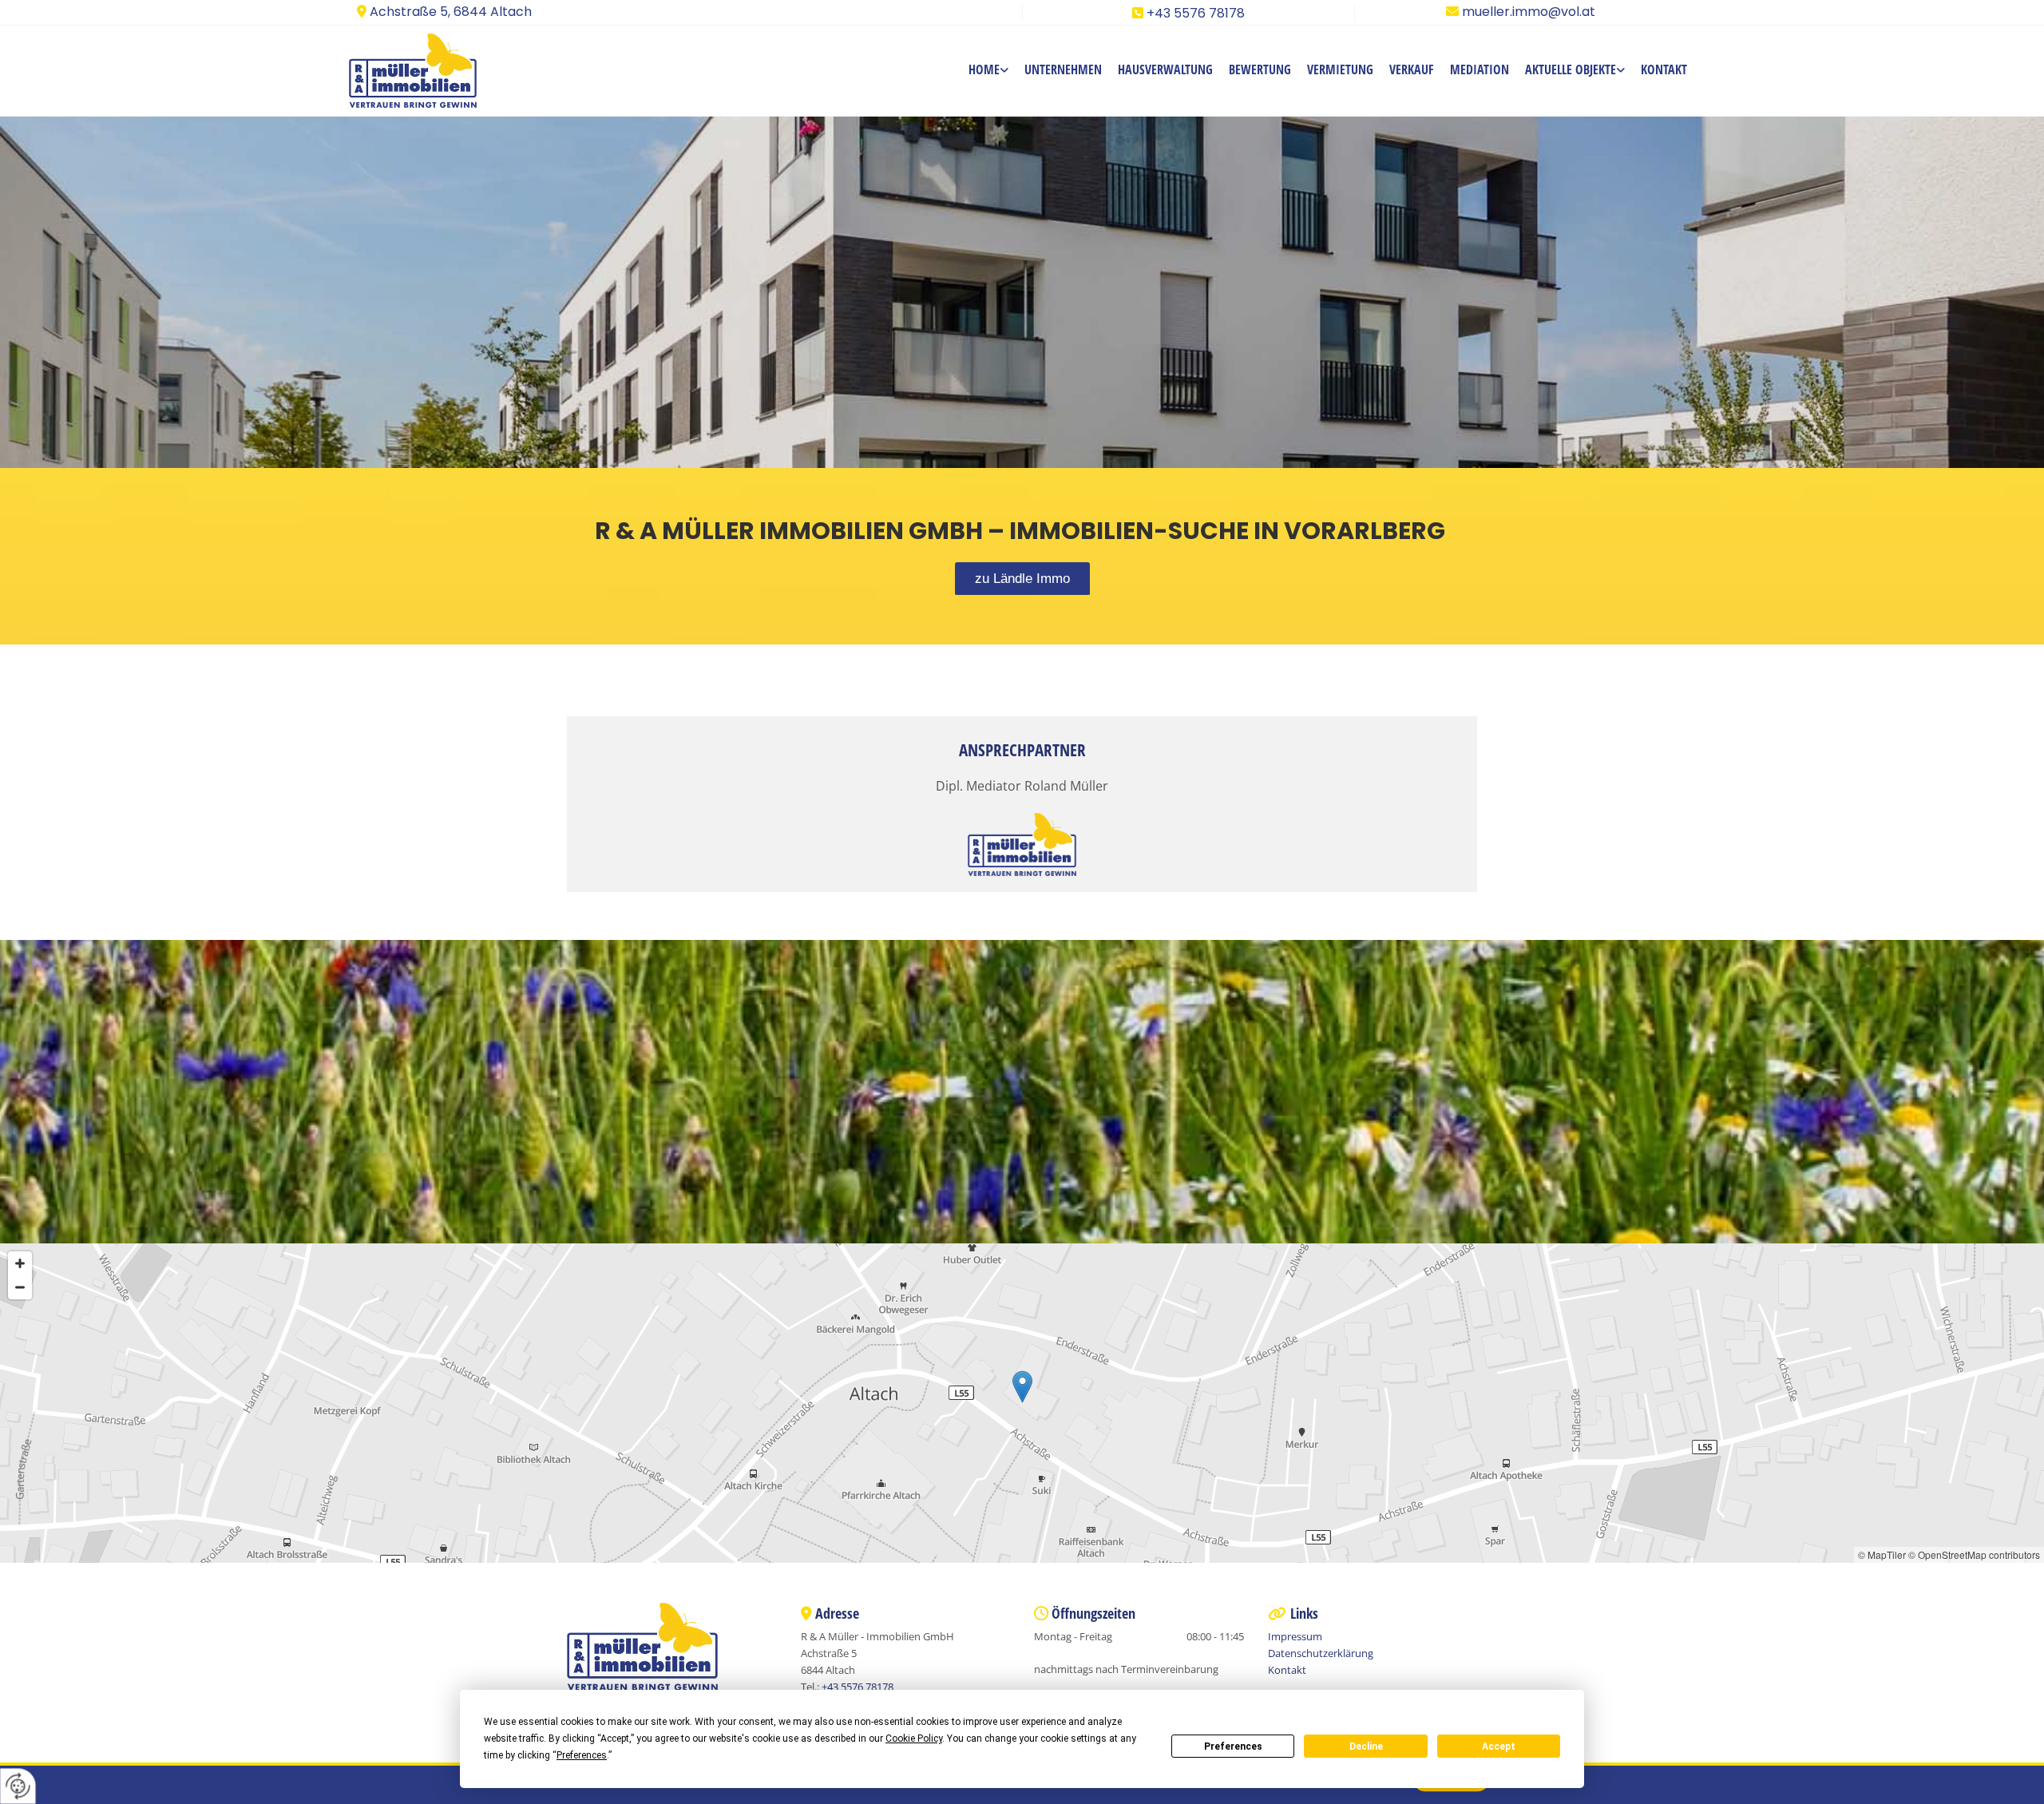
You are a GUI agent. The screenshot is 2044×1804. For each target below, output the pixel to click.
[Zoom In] (20, 1263)
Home (984, 69)
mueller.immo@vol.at (1529, 12)
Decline (1366, 1747)
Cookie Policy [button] (914, 1739)
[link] (988, 71)
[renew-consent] (18, 1786)
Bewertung (1260, 69)
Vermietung (1340, 69)
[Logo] (433, 71)
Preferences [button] (582, 1755)
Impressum (1295, 1636)
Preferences (1233, 1747)
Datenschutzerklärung (1321, 1653)
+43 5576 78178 (1196, 13)
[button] (1022, 579)
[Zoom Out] (20, 1287)
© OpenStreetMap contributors (1974, 1554)
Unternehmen (1063, 69)
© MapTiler (1882, 1554)
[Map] (1022, 1403)
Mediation (1480, 69)
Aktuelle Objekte (1571, 69)
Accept (1499, 1747)
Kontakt (1664, 69)
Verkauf (1412, 69)
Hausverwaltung (1165, 69)
